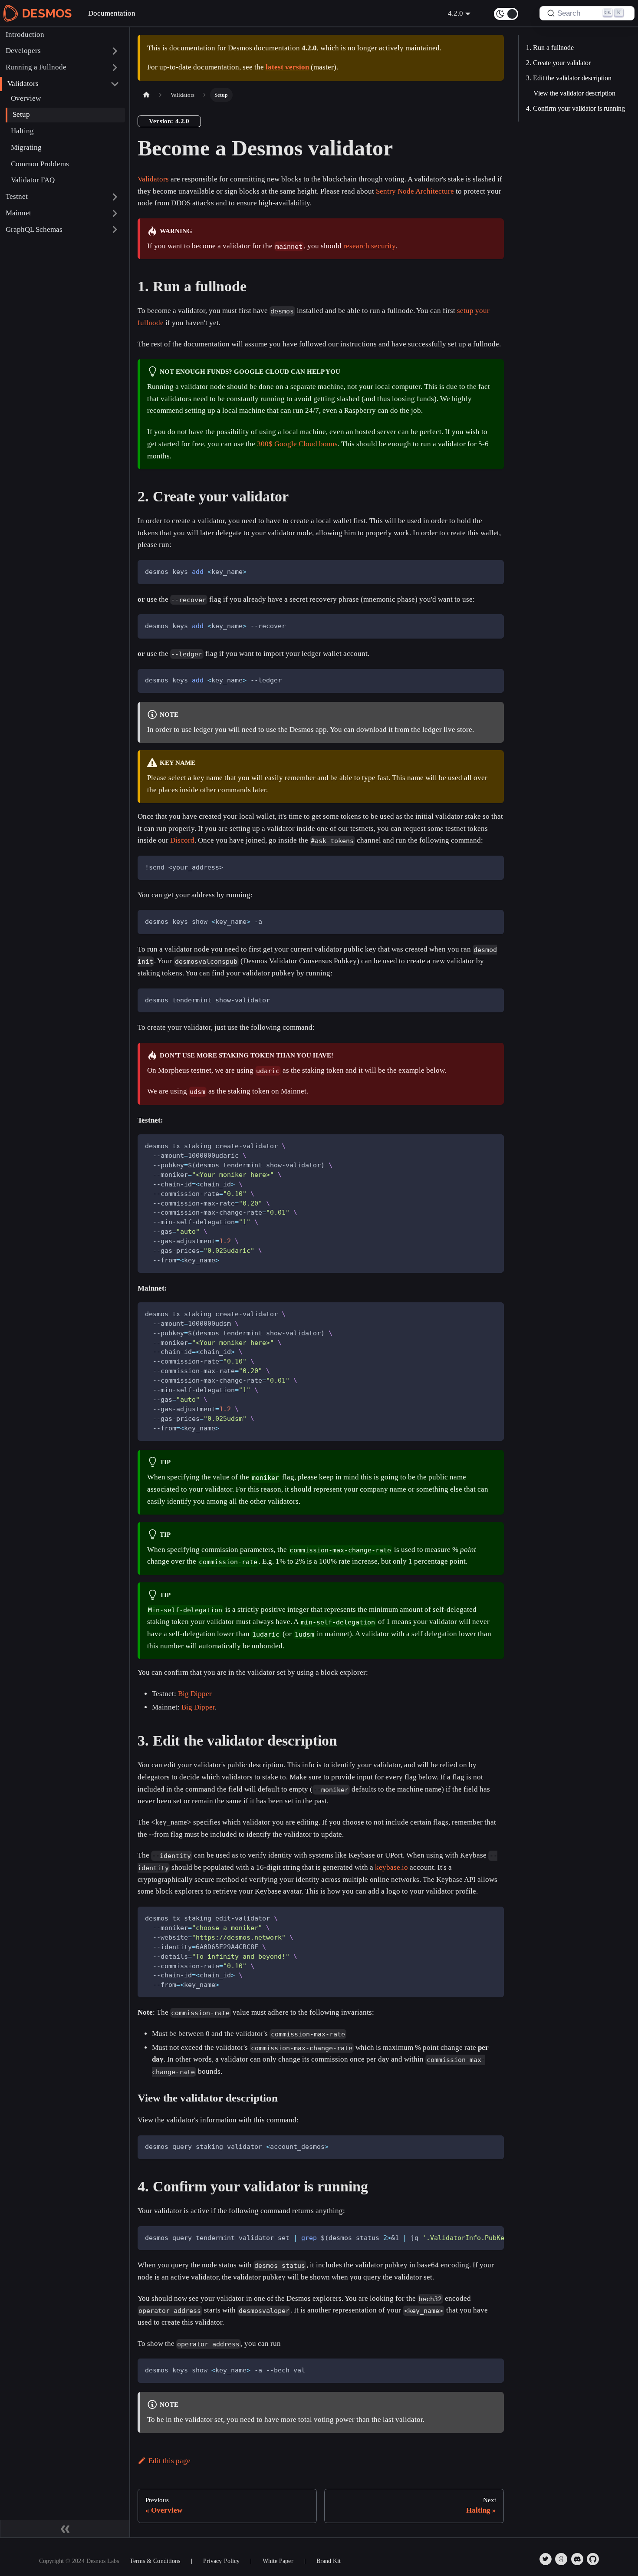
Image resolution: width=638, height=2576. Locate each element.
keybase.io (391, 1867)
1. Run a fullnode (550, 48)
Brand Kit (329, 2561)
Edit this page (169, 2461)
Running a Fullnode (36, 67)
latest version (287, 67)
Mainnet (18, 213)
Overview (26, 98)
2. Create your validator (558, 63)
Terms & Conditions (155, 2561)
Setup (21, 114)
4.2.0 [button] (455, 13)
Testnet (17, 196)
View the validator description (574, 93)
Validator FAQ (33, 180)
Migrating (26, 147)
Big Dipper (195, 1694)
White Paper (278, 2561)
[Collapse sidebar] (65, 2529)
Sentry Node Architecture (415, 191)
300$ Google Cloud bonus (297, 444)
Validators (23, 84)
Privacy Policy (221, 2561)
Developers (23, 51)
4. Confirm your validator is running (576, 108)
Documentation (112, 13)
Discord (182, 840)
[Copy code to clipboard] (493, 571)
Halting (22, 131)
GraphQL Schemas (34, 229)
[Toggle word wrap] (476, 2237)
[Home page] (146, 95)
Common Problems (40, 163)
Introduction (25, 34)
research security (369, 246)
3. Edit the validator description (569, 78)
